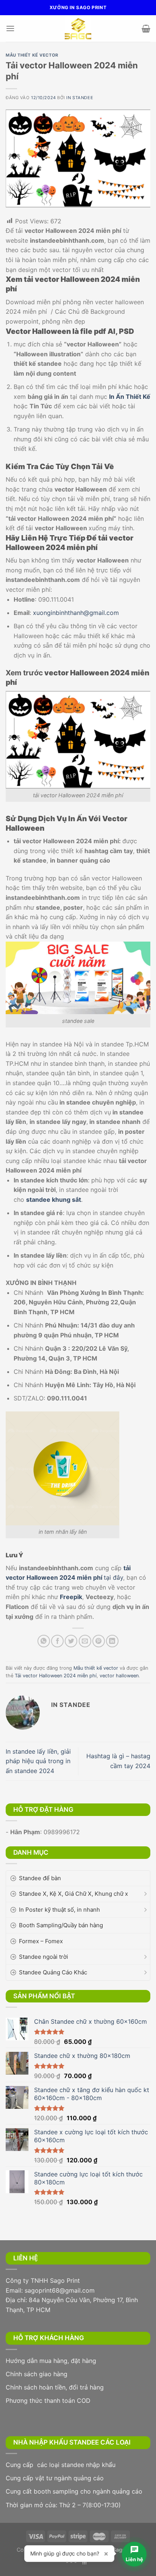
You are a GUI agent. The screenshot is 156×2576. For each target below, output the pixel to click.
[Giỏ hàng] (146, 28)
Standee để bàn (40, 1878)
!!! (84, 2562)
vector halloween (119, 1676)
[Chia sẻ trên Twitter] (71, 1641)
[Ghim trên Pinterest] (99, 1641)
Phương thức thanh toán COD (48, 2401)
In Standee (80, 98)
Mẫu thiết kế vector (32, 55)
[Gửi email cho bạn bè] (85, 1641)
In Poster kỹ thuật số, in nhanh (59, 1910)
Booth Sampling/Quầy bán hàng (61, 1925)
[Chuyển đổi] (145, 1894)
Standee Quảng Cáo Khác (53, 1972)
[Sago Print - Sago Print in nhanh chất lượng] (78, 28)
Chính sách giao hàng (37, 2374)
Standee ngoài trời (44, 1957)
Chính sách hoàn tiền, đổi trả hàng (55, 2387)
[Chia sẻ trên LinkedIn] (112, 1641)
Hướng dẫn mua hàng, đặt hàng (51, 2361)
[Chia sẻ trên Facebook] (57, 1641)
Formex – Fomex (41, 1941)
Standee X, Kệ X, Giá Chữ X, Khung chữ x (73, 1894)
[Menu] (10, 28)
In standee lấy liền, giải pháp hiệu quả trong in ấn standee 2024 (38, 1761)
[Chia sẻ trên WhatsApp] (44, 1641)
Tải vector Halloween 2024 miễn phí (56, 1676)
